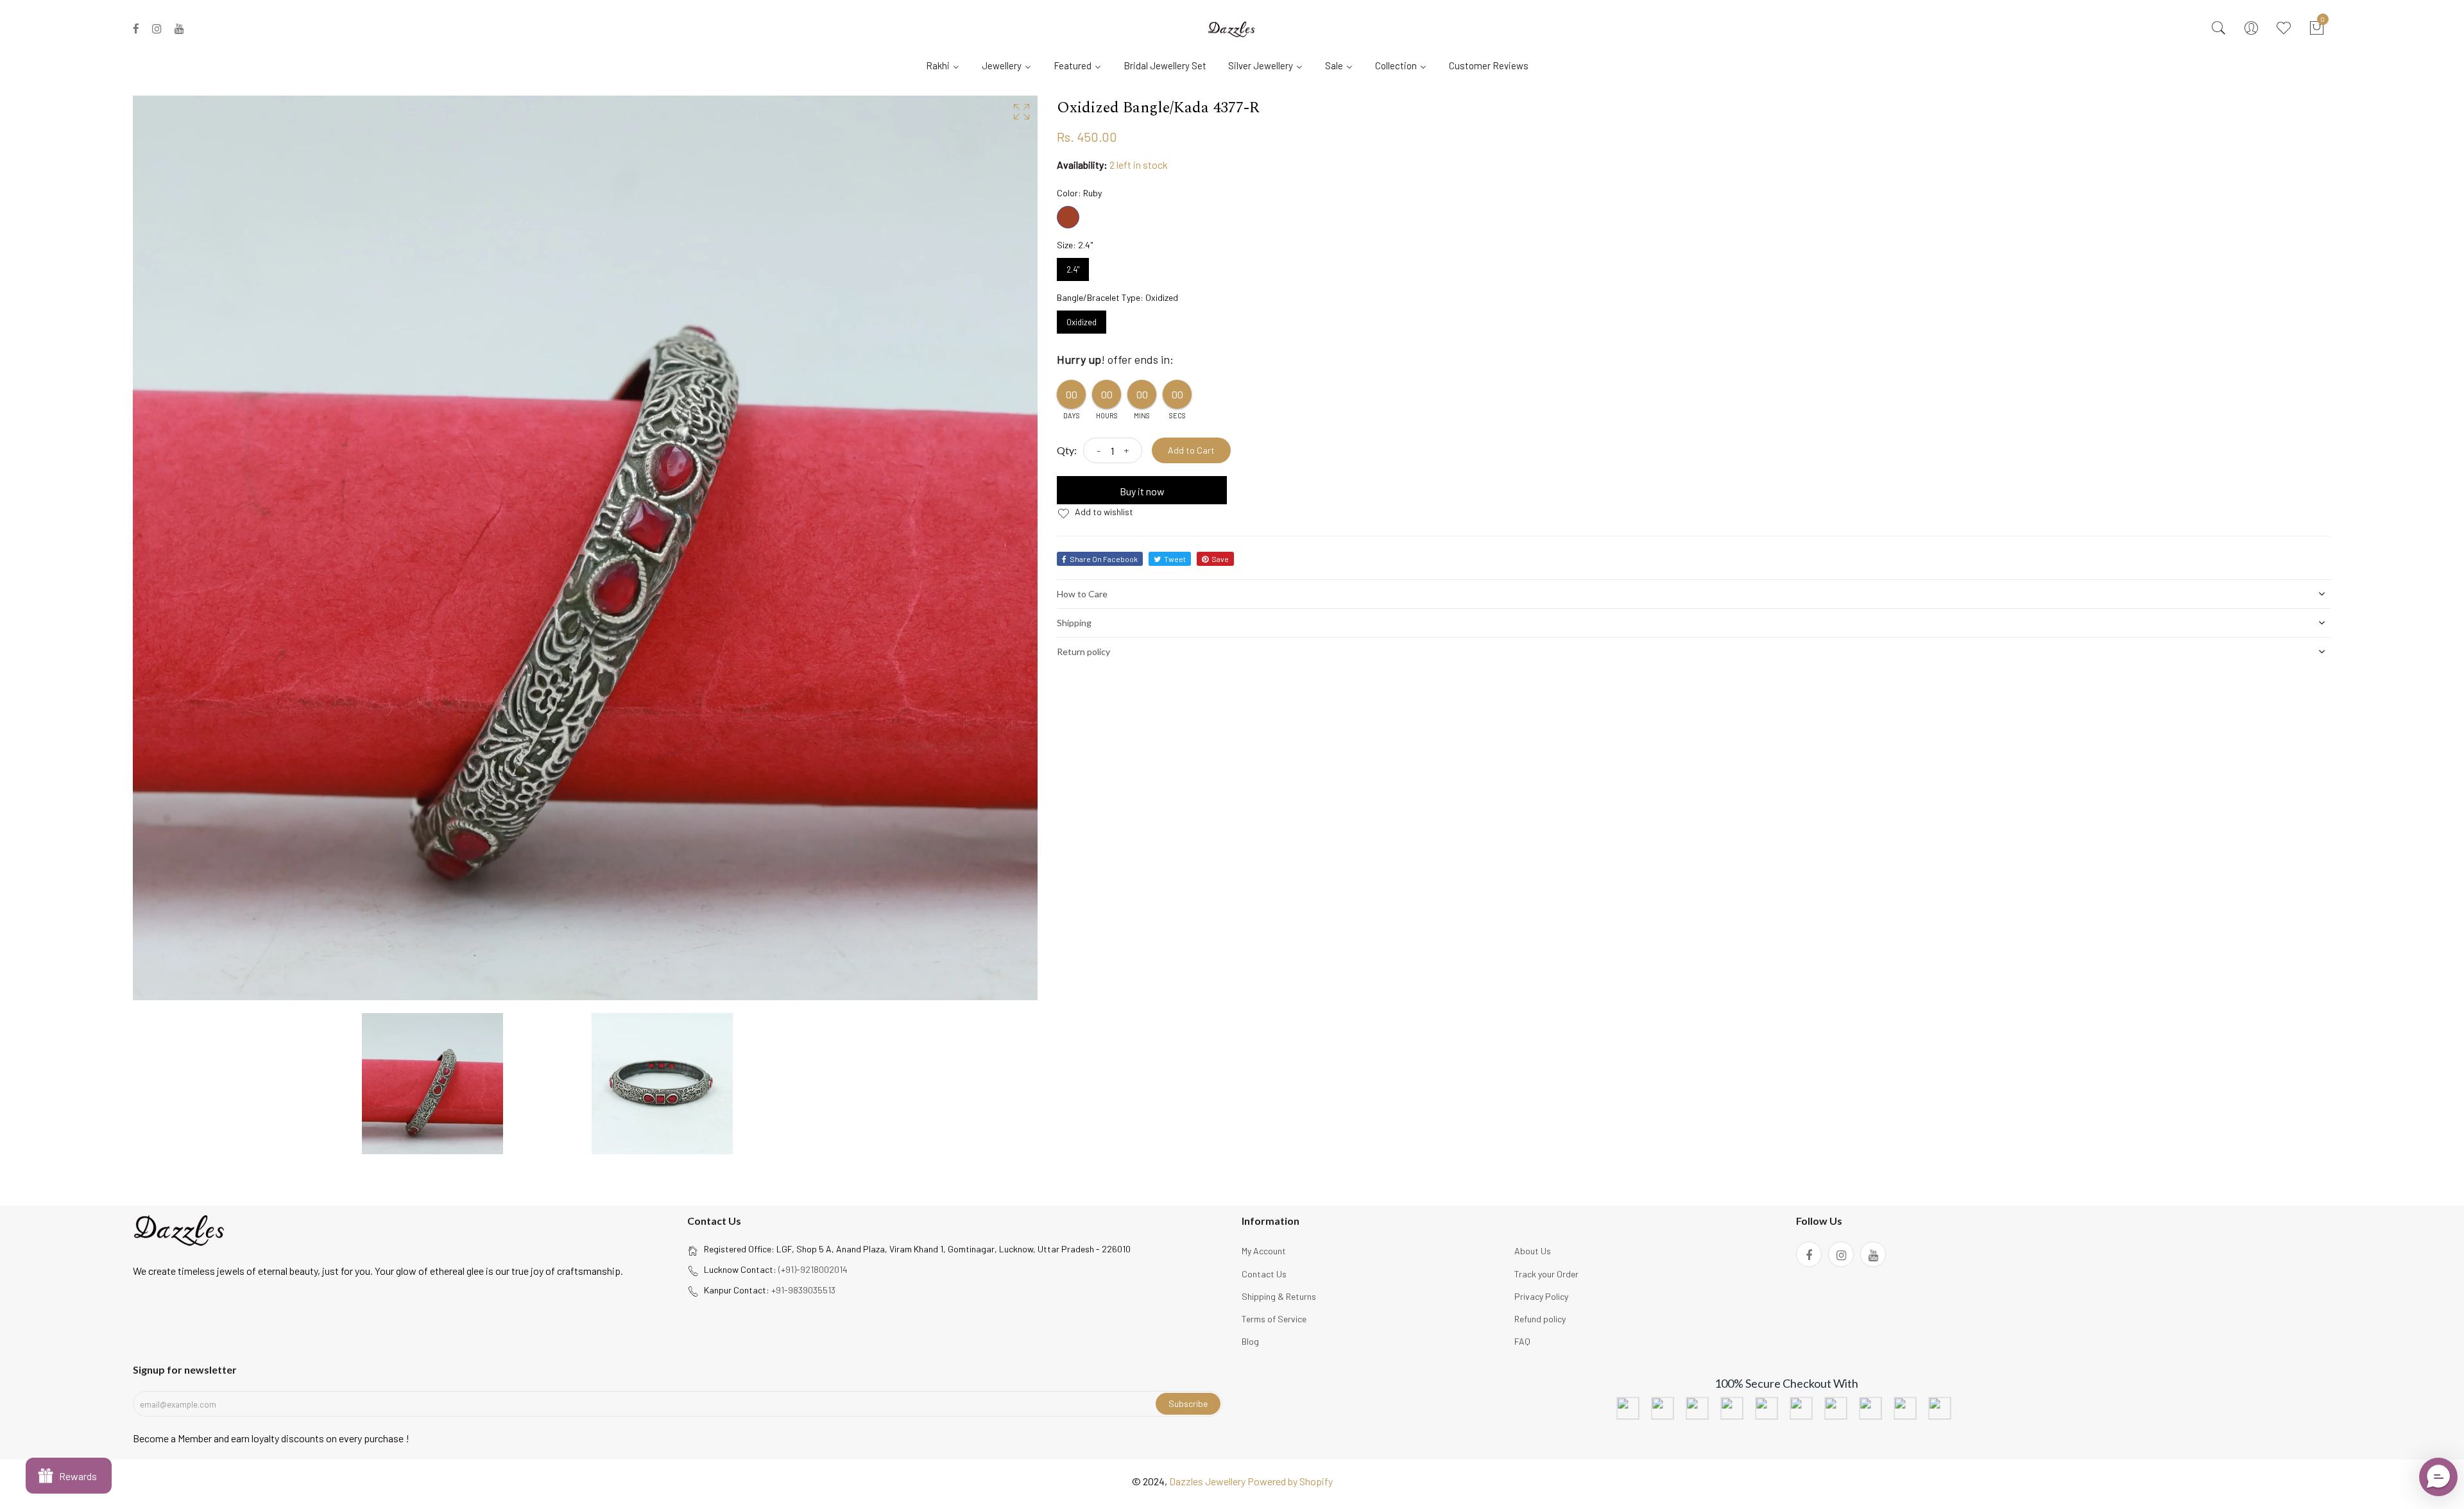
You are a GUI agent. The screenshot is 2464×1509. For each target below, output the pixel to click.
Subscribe (1188, 1403)
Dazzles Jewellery (1208, 1481)
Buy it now (1142, 491)
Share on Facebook (1104, 559)
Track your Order (1546, 1274)
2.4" (1073, 266)
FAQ (1522, 1341)
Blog (1250, 1341)
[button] (2438, 1477)
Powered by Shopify (1290, 1481)
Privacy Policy (1541, 1296)
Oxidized (1082, 319)
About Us (1533, 1251)
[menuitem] (948, 65)
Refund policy (1540, 1319)
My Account (1264, 1251)
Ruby (1068, 217)
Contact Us (1264, 1274)
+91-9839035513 (803, 1290)
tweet (1175, 559)
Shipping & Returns (1279, 1296)
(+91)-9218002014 (813, 1269)
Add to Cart (1191, 450)
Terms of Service (1274, 1319)
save (1220, 559)
